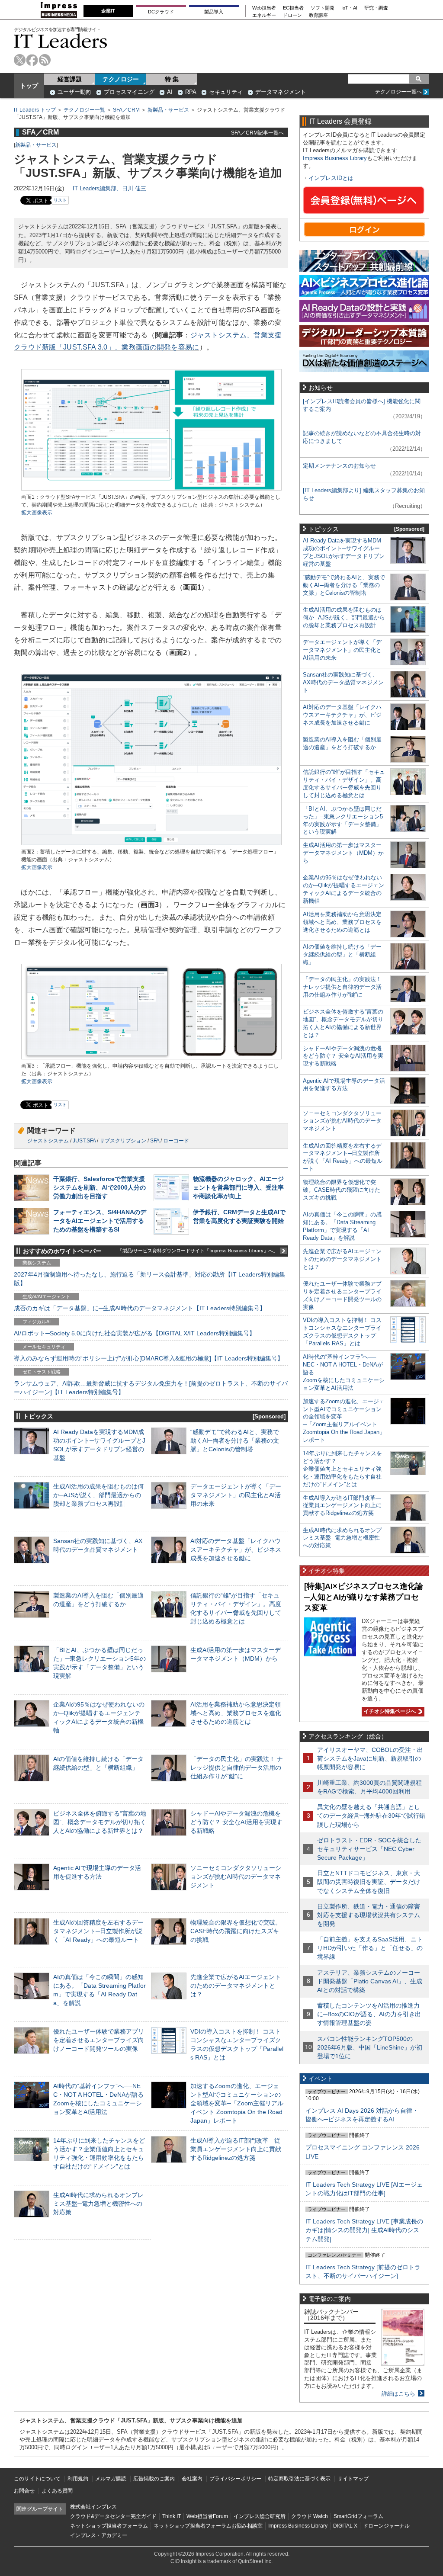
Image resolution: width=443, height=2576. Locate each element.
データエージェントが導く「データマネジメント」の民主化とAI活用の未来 (236, 1495)
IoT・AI (349, 8)
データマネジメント (281, 92)
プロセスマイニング (129, 92)
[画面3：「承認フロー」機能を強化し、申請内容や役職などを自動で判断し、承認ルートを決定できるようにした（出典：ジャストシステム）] (151, 1058)
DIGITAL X (345, 2526)
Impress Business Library (335, 158)
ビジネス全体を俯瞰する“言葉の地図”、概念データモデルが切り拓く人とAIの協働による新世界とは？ (100, 1822)
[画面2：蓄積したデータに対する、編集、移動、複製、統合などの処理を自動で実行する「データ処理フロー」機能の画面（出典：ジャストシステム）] (151, 844)
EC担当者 (293, 8)
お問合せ (24, 2491)
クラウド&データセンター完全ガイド (113, 2516)
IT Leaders (61, 41)
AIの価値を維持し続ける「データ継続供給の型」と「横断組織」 (342, 954)
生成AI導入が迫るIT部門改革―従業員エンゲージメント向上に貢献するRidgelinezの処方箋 (236, 2149)
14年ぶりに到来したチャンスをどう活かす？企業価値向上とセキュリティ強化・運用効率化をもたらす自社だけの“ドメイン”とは (342, 1469)
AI (170, 92)
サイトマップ (353, 2479)
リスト (60, 200)
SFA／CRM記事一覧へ (257, 133)
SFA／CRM (126, 110)
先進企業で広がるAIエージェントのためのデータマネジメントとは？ (236, 1986)
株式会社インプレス (93, 2507)
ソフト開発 (323, 8)
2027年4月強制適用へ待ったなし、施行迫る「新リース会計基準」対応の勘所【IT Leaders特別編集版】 (149, 1279)
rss (45, 60)
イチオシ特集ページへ (389, 1711)
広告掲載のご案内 (154, 2479)
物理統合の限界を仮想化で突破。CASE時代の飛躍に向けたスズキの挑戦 (236, 1931)
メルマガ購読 (111, 2479)
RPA (191, 92)
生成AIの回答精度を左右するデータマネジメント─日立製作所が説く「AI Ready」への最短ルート (98, 1931)
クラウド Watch (310, 2516)
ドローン (292, 15)
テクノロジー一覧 (84, 110)
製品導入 (214, 12)
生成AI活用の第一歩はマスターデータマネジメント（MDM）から (343, 853)
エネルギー (264, 15)
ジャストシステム (48, 1141)
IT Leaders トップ (35, 110)
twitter (20, 60)
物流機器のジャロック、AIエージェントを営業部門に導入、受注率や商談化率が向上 (238, 1187)
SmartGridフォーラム (358, 2516)
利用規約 (78, 2479)
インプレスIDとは (331, 178)
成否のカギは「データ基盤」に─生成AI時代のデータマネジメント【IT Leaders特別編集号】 (140, 1308)
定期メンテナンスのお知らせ (339, 466)
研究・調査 (376, 8)
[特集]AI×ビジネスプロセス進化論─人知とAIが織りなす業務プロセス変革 (364, 1597)
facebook (32, 60)
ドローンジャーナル (386, 2526)
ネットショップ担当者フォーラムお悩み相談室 (208, 2526)
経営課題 (70, 79)
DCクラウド (161, 12)
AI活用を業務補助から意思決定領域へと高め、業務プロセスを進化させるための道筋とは (236, 1713)
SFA (155, 1141)
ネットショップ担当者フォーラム (109, 2526)
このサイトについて (37, 2479)
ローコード (176, 1141)
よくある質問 (57, 2491)
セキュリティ (226, 92)
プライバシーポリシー (235, 2479)
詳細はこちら (398, 2394)
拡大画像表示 (37, 513)
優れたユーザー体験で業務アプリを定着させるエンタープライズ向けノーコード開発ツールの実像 (99, 2040)
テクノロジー (121, 79)
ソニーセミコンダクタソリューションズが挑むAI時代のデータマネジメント (236, 1877)
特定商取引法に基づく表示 (299, 2479)
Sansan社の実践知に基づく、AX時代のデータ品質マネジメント (343, 682)
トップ (29, 86)
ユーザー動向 (74, 92)
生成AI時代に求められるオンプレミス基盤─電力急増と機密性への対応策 (98, 2204)
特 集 (172, 79)
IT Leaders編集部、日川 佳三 (109, 188)
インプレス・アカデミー (99, 2535)
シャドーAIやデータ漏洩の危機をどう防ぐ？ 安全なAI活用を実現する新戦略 (236, 1822)
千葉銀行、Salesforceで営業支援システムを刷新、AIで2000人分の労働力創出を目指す (100, 1187)
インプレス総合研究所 (260, 2516)
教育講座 (318, 15)
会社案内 (192, 2479)
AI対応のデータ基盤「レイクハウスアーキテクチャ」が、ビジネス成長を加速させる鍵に (236, 1549)
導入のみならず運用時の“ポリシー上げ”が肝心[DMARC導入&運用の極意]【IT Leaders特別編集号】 (149, 1358)
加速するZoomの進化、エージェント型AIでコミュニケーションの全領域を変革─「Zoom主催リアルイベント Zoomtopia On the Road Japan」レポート (237, 2103)
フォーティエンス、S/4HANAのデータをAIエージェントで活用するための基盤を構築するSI (100, 1221)
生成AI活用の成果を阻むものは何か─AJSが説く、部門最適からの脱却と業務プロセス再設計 (98, 1495)
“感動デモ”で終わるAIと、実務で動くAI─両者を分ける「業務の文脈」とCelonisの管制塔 (235, 1440)
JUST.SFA (84, 1141)
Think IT (172, 2516)
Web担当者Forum (207, 2516)
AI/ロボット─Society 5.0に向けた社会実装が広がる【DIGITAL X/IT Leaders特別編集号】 (135, 1333)
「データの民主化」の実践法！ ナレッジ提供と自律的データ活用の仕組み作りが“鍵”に (237, 1768)
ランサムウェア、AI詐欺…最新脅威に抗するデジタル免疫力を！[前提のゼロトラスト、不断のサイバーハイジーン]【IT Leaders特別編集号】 (151, 1388)
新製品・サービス (168, 110)
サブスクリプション (123, 1141)
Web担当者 (264, 8)
